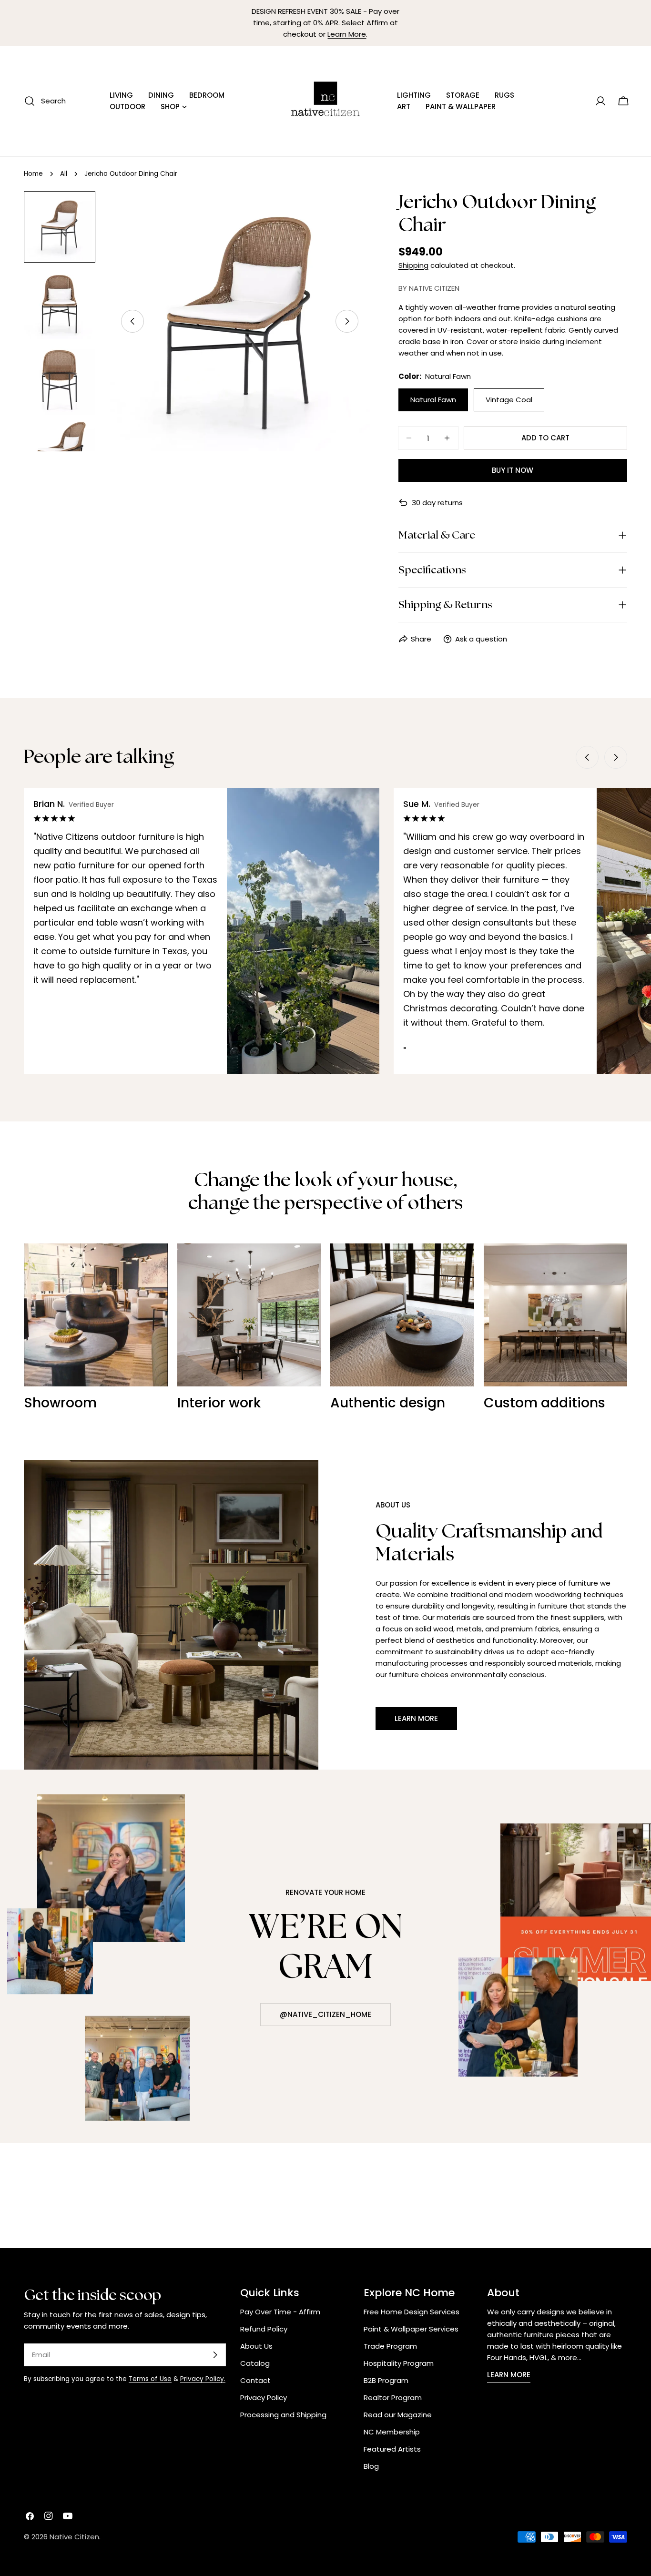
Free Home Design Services (412, 2312)
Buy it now (513, 470)
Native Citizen (74, 2537)
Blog (371, 2466)
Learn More (347, 34)
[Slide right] (347, 321)
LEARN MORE (509, 2375)
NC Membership (392, 2432)
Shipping (413, 265)
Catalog (255, 2363)
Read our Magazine (398, 2415)
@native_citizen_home (325, 2014)
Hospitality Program (399, 2363)
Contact (255, 2380)
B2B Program (386, 2380)
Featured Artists (392, 2449)
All (64, 174)
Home (33, 174)
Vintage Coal (509, 400)
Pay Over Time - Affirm (280, 2312)
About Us (256, 2346)
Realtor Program (393, 2398)
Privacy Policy (264, 2398)
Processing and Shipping (283, 2415)
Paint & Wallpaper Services (411, 2329)
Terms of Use (150, 2379)
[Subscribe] (215, 2355)
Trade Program (390, 2346)
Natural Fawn (433, 400)
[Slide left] (132, 321)
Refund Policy (264, 2329)
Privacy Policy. (203, 2379)
